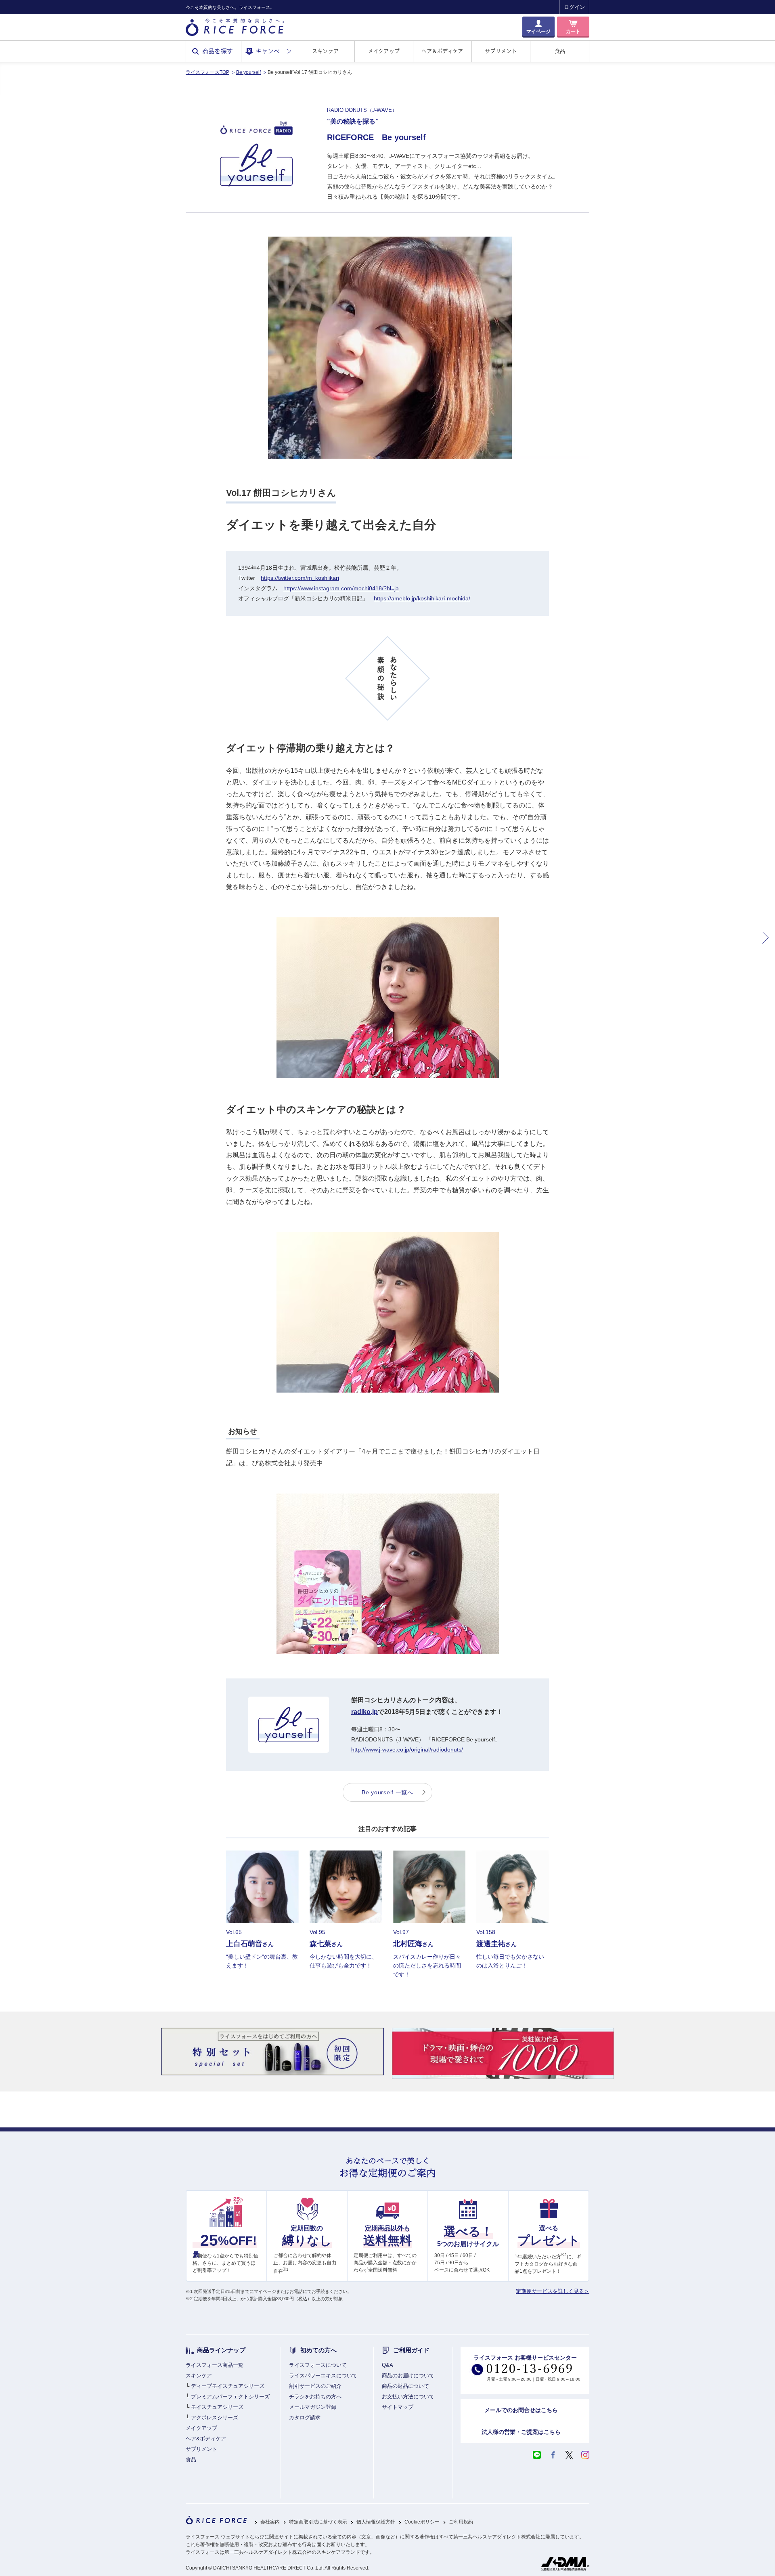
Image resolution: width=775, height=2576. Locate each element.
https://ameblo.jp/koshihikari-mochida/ (422, 598)
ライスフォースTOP (207, 72)
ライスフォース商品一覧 (215, 2365)
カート (573, 31)
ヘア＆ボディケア (442, 51)
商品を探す (218, 51)
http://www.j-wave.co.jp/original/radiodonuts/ (407, 1749)
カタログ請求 (305, 2418)
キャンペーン (274, 51)
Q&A (387, 2365)
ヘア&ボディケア (206, 2439)
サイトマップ (398, 2407)
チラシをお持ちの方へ (315, 2397)
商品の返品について (405, 2386)
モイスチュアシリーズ (217, 2407)
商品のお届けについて (408, 2376)
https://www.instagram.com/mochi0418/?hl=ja (341, 588)
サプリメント (501, 51)
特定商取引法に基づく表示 (318, 2522)
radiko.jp (364, 1712)
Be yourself (248, 72)
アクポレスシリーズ (215, 2418)
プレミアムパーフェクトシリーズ (230, 2397)
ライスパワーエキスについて (323, 2376)
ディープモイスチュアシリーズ (228, 2386)
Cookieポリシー (422, 2522)
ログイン (574, 7)
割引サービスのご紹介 (315, 2386)
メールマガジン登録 (313, 2407)
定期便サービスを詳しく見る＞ (553, 2291)
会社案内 (270, 2522)
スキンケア (325, 51)
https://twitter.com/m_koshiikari (300, 578)
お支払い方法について (408, 2397)
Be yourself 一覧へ (387, 1792)
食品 (560, 51)
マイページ (538, 31)
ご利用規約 (461, 2522)
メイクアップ (384, 51)
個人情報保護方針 (376, 2522)
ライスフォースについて (318, 2365)
